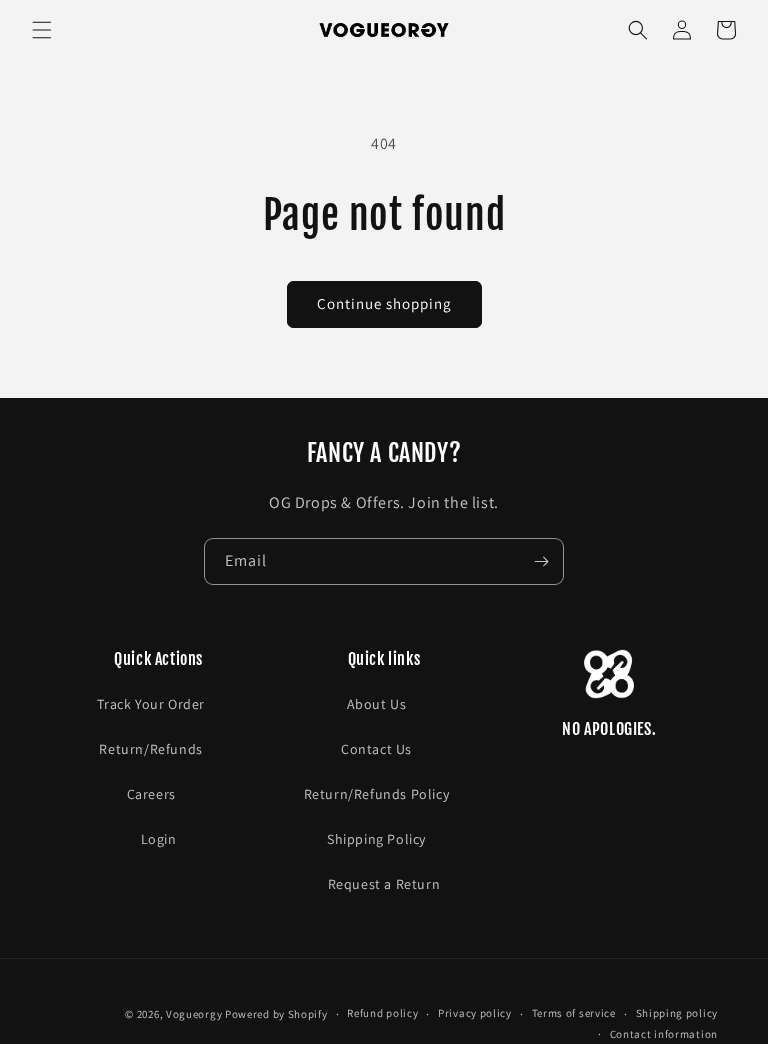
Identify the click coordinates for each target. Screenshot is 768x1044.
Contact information (664, 1034)
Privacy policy (475, 1013)
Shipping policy (677, 1013)
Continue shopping (384, 303)
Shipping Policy (376, 839)
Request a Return (384, 884)
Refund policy (382, 1013)
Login (159, 839)
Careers (151, 794)
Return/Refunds (150, 749)
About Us (377, 704)
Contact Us (376, 749)
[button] (42, 30)
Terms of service (574, 1013)
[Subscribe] (541, 561)
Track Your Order (151, 704)
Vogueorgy (194, 1014)
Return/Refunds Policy (377, 794)
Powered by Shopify (276, 1014)
